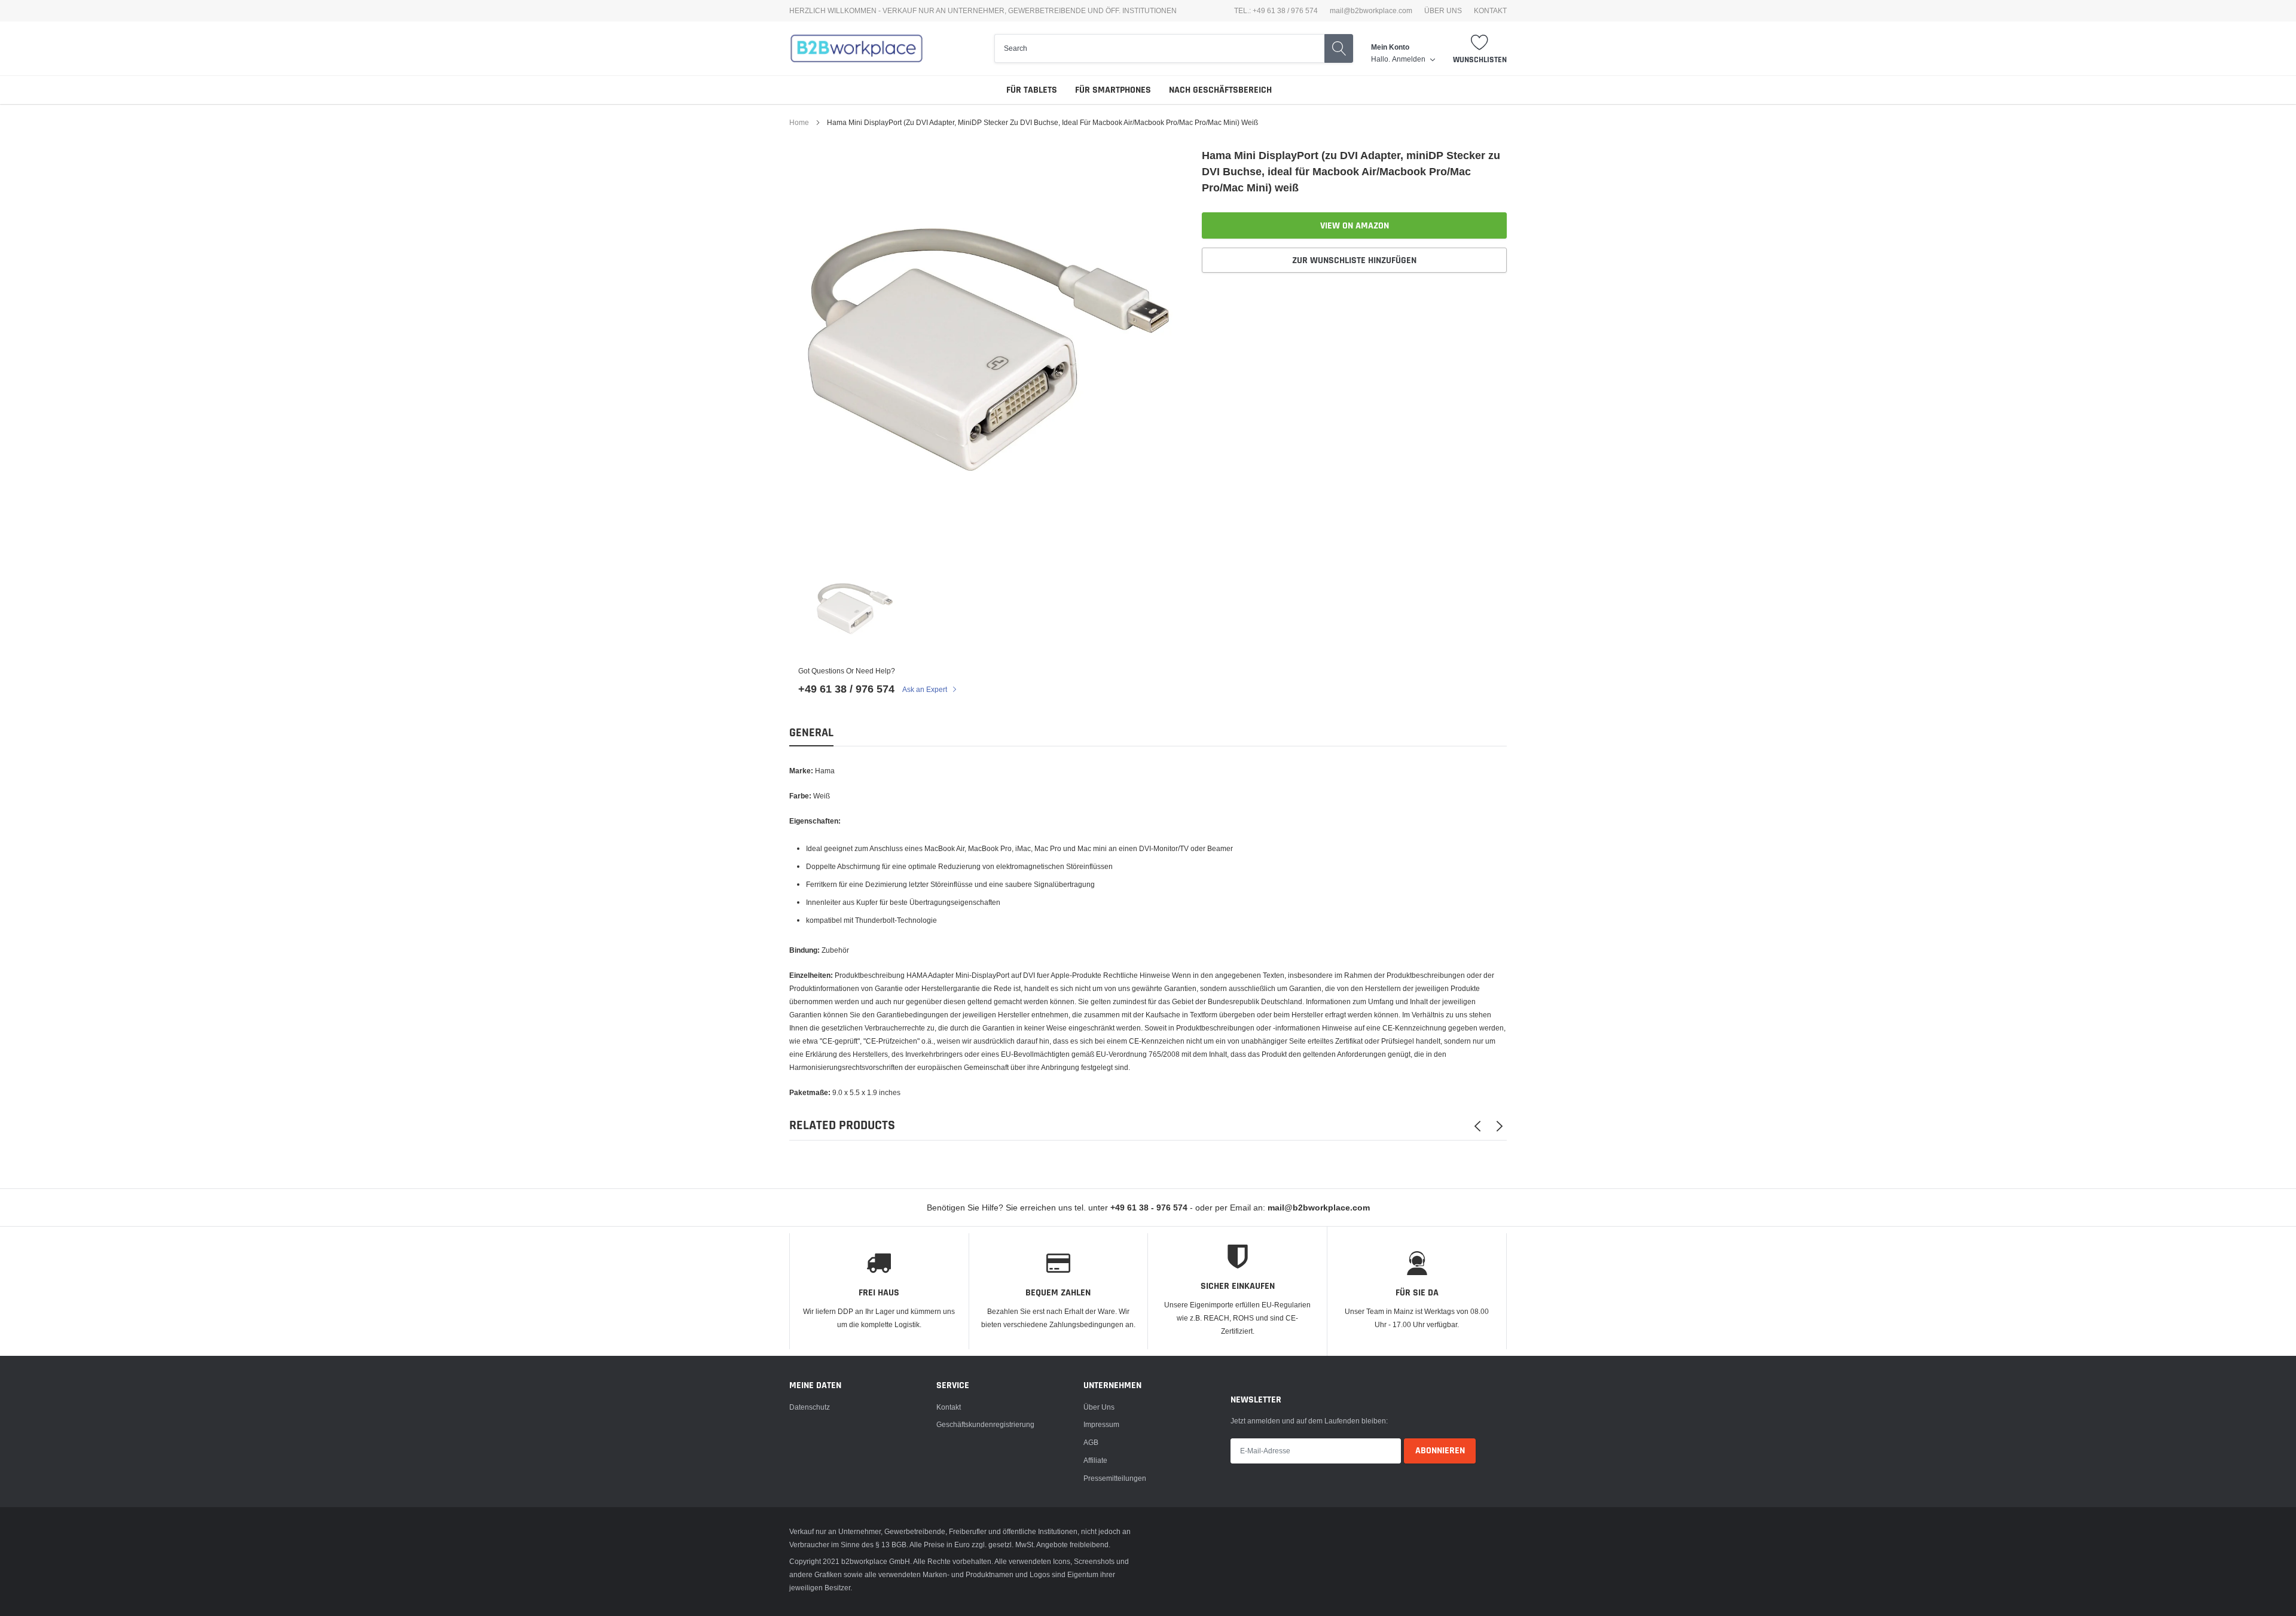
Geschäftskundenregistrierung (985, 1424)
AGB (1091, 1442)
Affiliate (1095, 1460)
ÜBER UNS (1443, 11)
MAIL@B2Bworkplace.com (1371, 11)
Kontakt (949, 1407)
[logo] (857, 48)
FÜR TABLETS (1032, 90)
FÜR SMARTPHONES (1113, 90)
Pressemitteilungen (1115, 1478)
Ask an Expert (926, 689)
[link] (854, 608)
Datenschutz (810, 1407)
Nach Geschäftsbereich (1220, 90)
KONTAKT (1490, 11)
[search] (1159, 48)
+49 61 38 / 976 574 (846, 689)
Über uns (1099, 1407)
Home (799, 122)
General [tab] (811, 733)
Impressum (1101, 1424)
